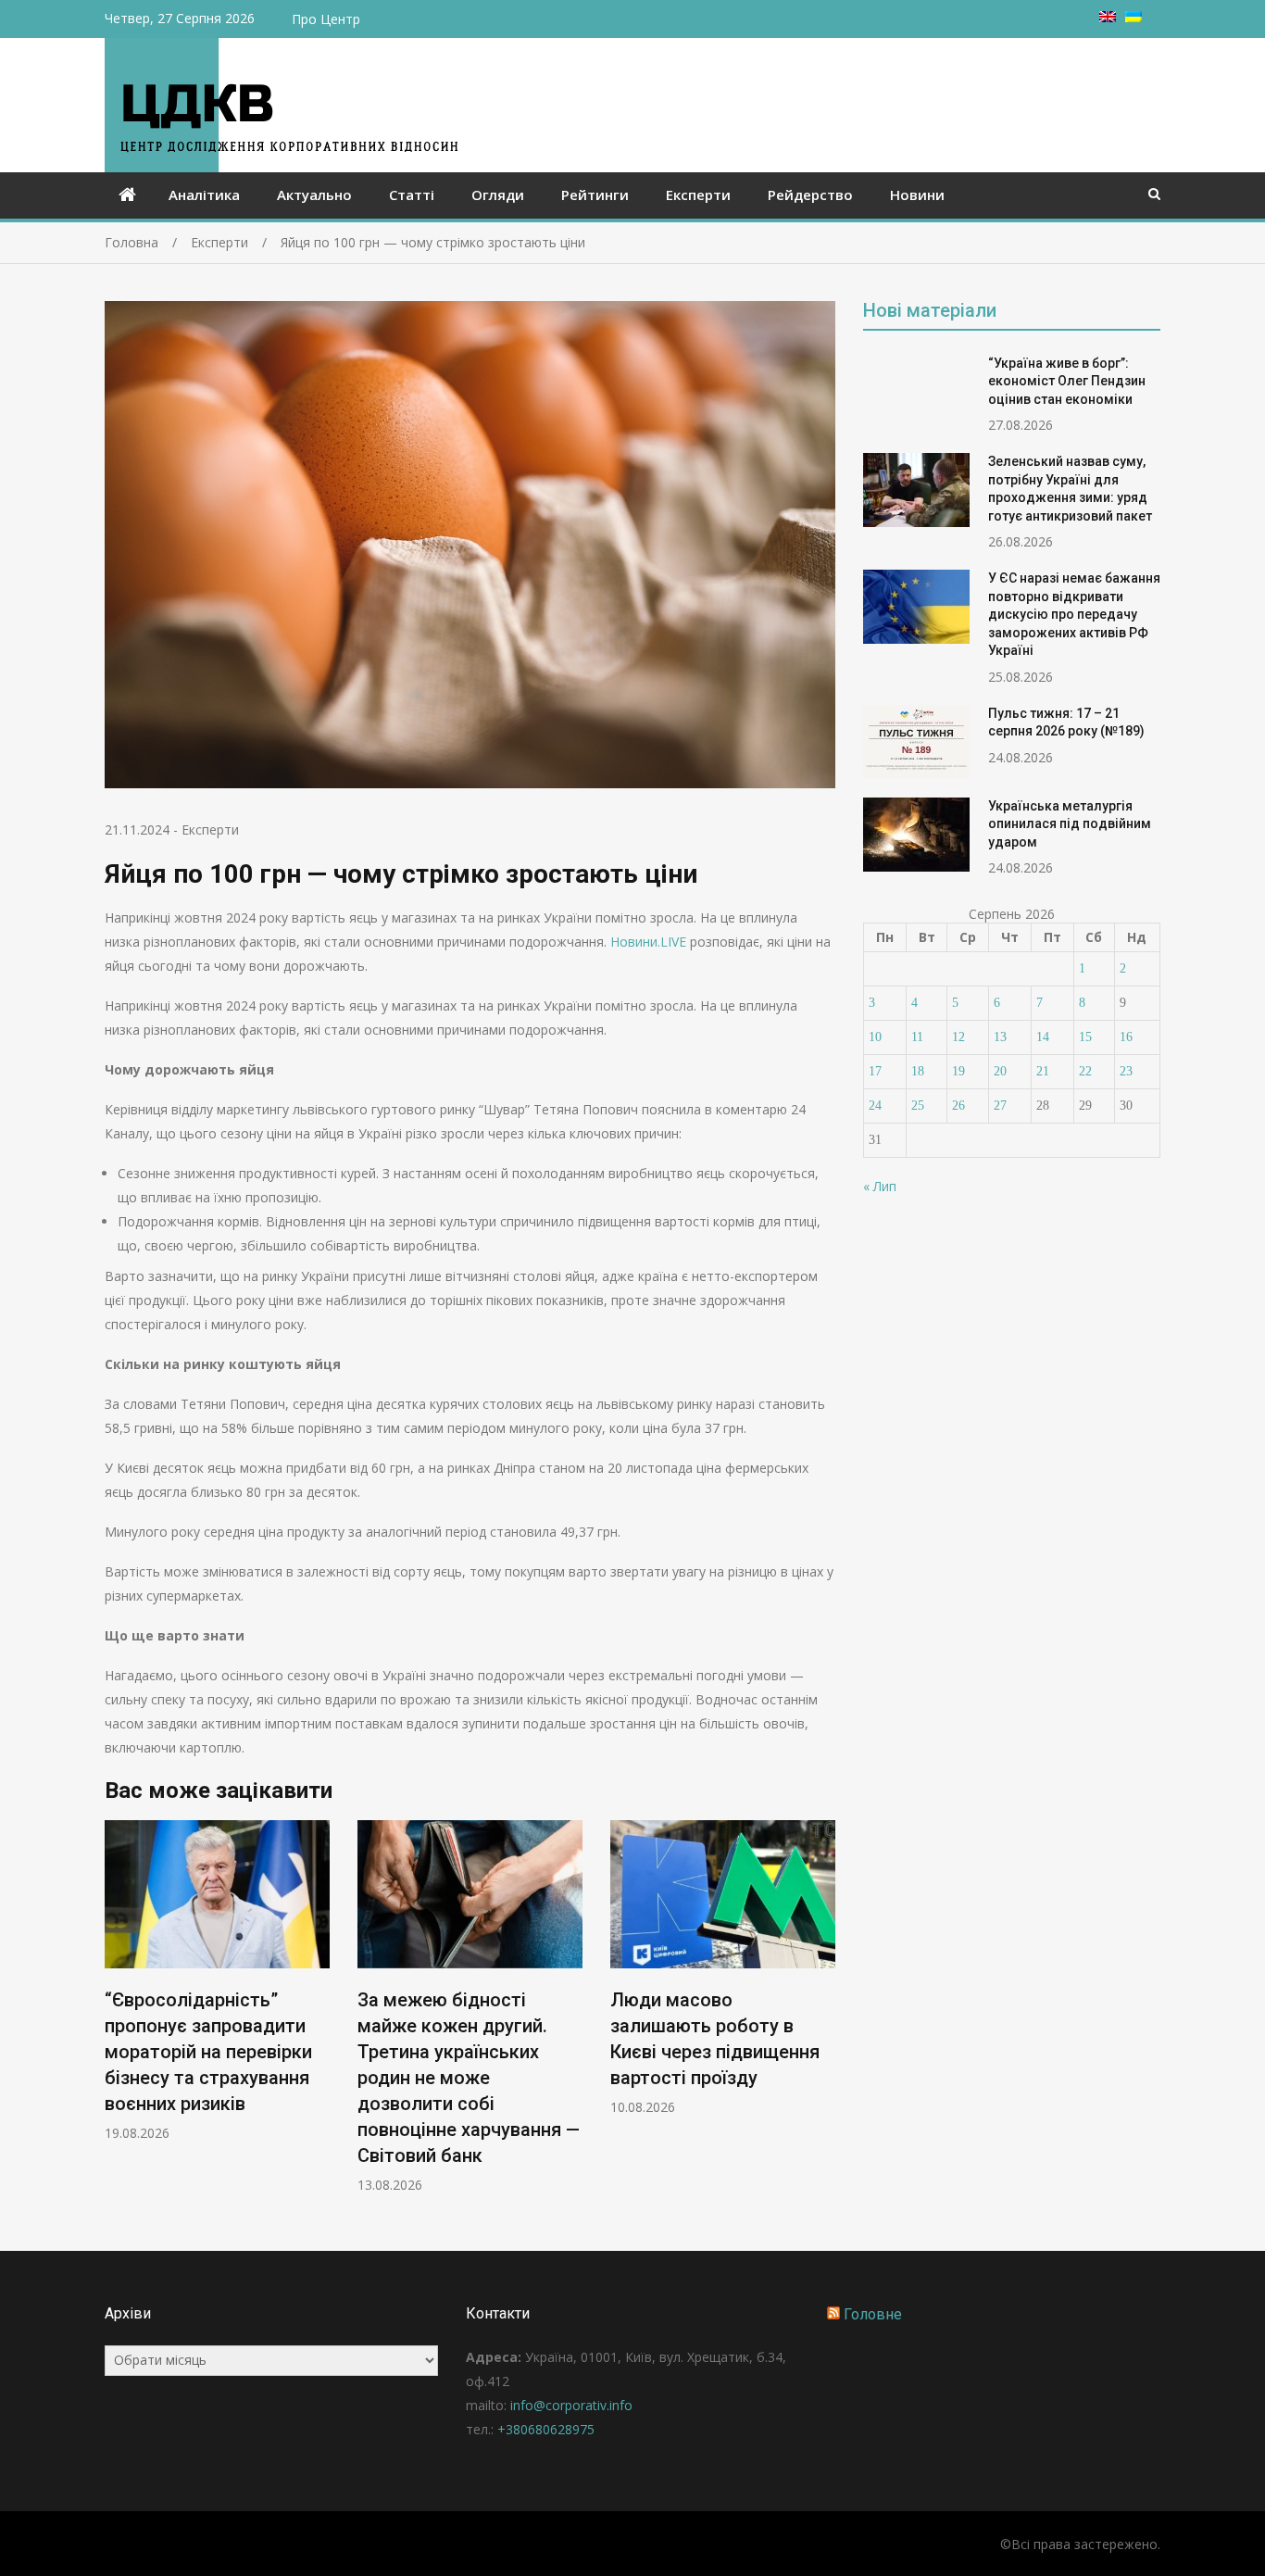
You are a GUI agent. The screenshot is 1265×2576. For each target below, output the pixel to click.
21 (1043, 1071)
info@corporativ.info (571, 2405)
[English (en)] (1108, 17)
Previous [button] (117, 2017)
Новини (917, 195)
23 (1126, 1071)
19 (958, 1071)
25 (918, 1106)
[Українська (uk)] (1133, 17)
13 (1000, 1037)
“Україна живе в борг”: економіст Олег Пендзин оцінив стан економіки (1067, 381)
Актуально (314, 195)
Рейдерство (810, 195)
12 (958, 1037)
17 (875, 1071)
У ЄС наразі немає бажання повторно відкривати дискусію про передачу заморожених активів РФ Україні (1074, 614)
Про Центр (326, 19)
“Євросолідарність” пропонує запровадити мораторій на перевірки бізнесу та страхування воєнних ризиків (208, 2052)
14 (1043, 1037)
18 (918, 1071)
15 (1085, 1037)
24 (875, 1106)
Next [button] (823, 2017)
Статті (412, 195)
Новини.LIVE (648, 942)
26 (958, 1106)
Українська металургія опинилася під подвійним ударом (1070, 824)
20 (1000, 1071)
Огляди (498, 195)
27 (1000, 1106)
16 (1126, 1037)
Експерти (698, 195)
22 (1085, 1071)
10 (875, 1037)
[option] (217, 1981)
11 (917, 1037)
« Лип (880, 1186)
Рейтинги (595, 195)
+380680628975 (546, 2429)
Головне (873, 2314)
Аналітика (204, 195)
